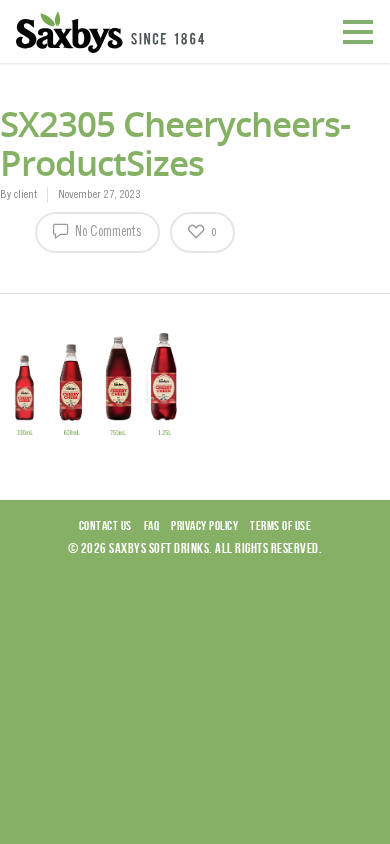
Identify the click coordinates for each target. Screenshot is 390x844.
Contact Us (105, 525)
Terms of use (280, 525)
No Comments (107, 233)
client (25, 195)
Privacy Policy (204, 525)
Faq (152, 525)
